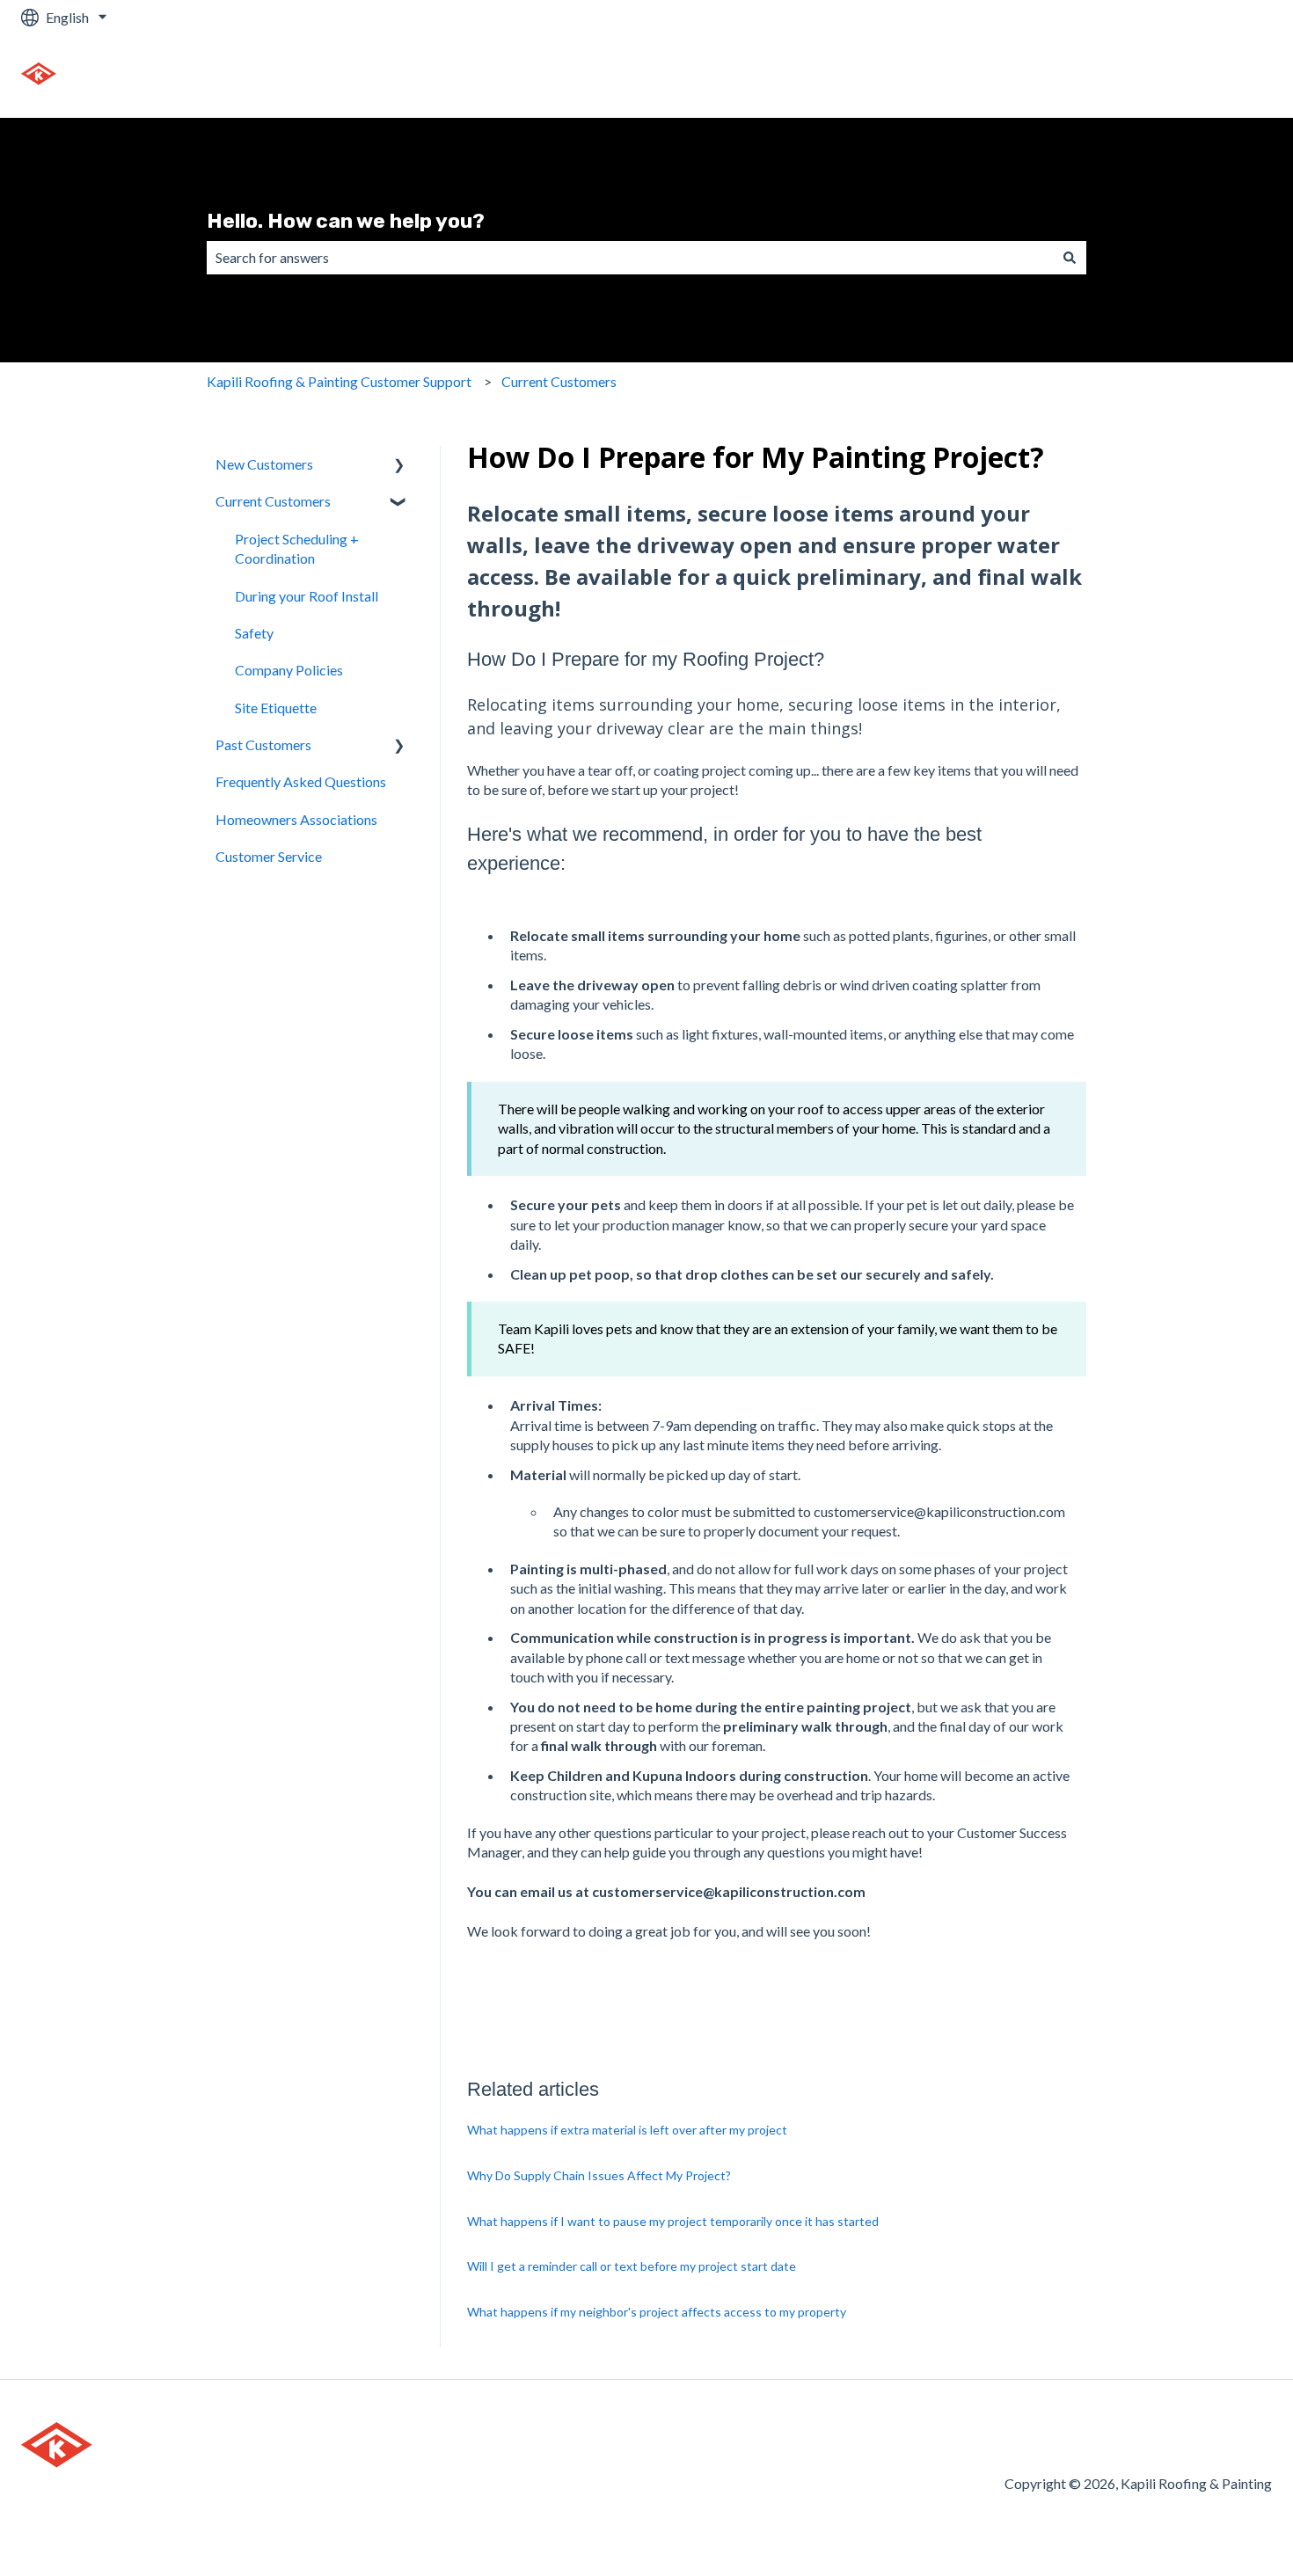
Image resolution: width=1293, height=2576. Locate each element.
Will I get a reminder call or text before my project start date (632, 2266)
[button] (399, 466)
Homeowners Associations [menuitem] (296, 819)
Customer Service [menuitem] (269, 856)
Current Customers (559, 381)
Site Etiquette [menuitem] (276, 708)
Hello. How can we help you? (346, 221)
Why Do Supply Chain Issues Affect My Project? (599, 2175)
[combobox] (630, 258)
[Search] (1070, 258)
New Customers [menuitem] (264, 464)
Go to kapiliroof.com (1192, 76)
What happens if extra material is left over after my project (627, 2130)
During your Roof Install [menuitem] (307, 596)
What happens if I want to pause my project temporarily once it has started (673, 2221)
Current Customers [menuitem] (273, 501)
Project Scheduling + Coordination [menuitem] (297, 548)
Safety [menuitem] (254, 633)
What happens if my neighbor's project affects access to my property (657, 2312)
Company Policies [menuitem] (289, 670)
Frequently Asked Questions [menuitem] (301, 781)
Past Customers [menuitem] (263, 744)
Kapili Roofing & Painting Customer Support (339, 381)
